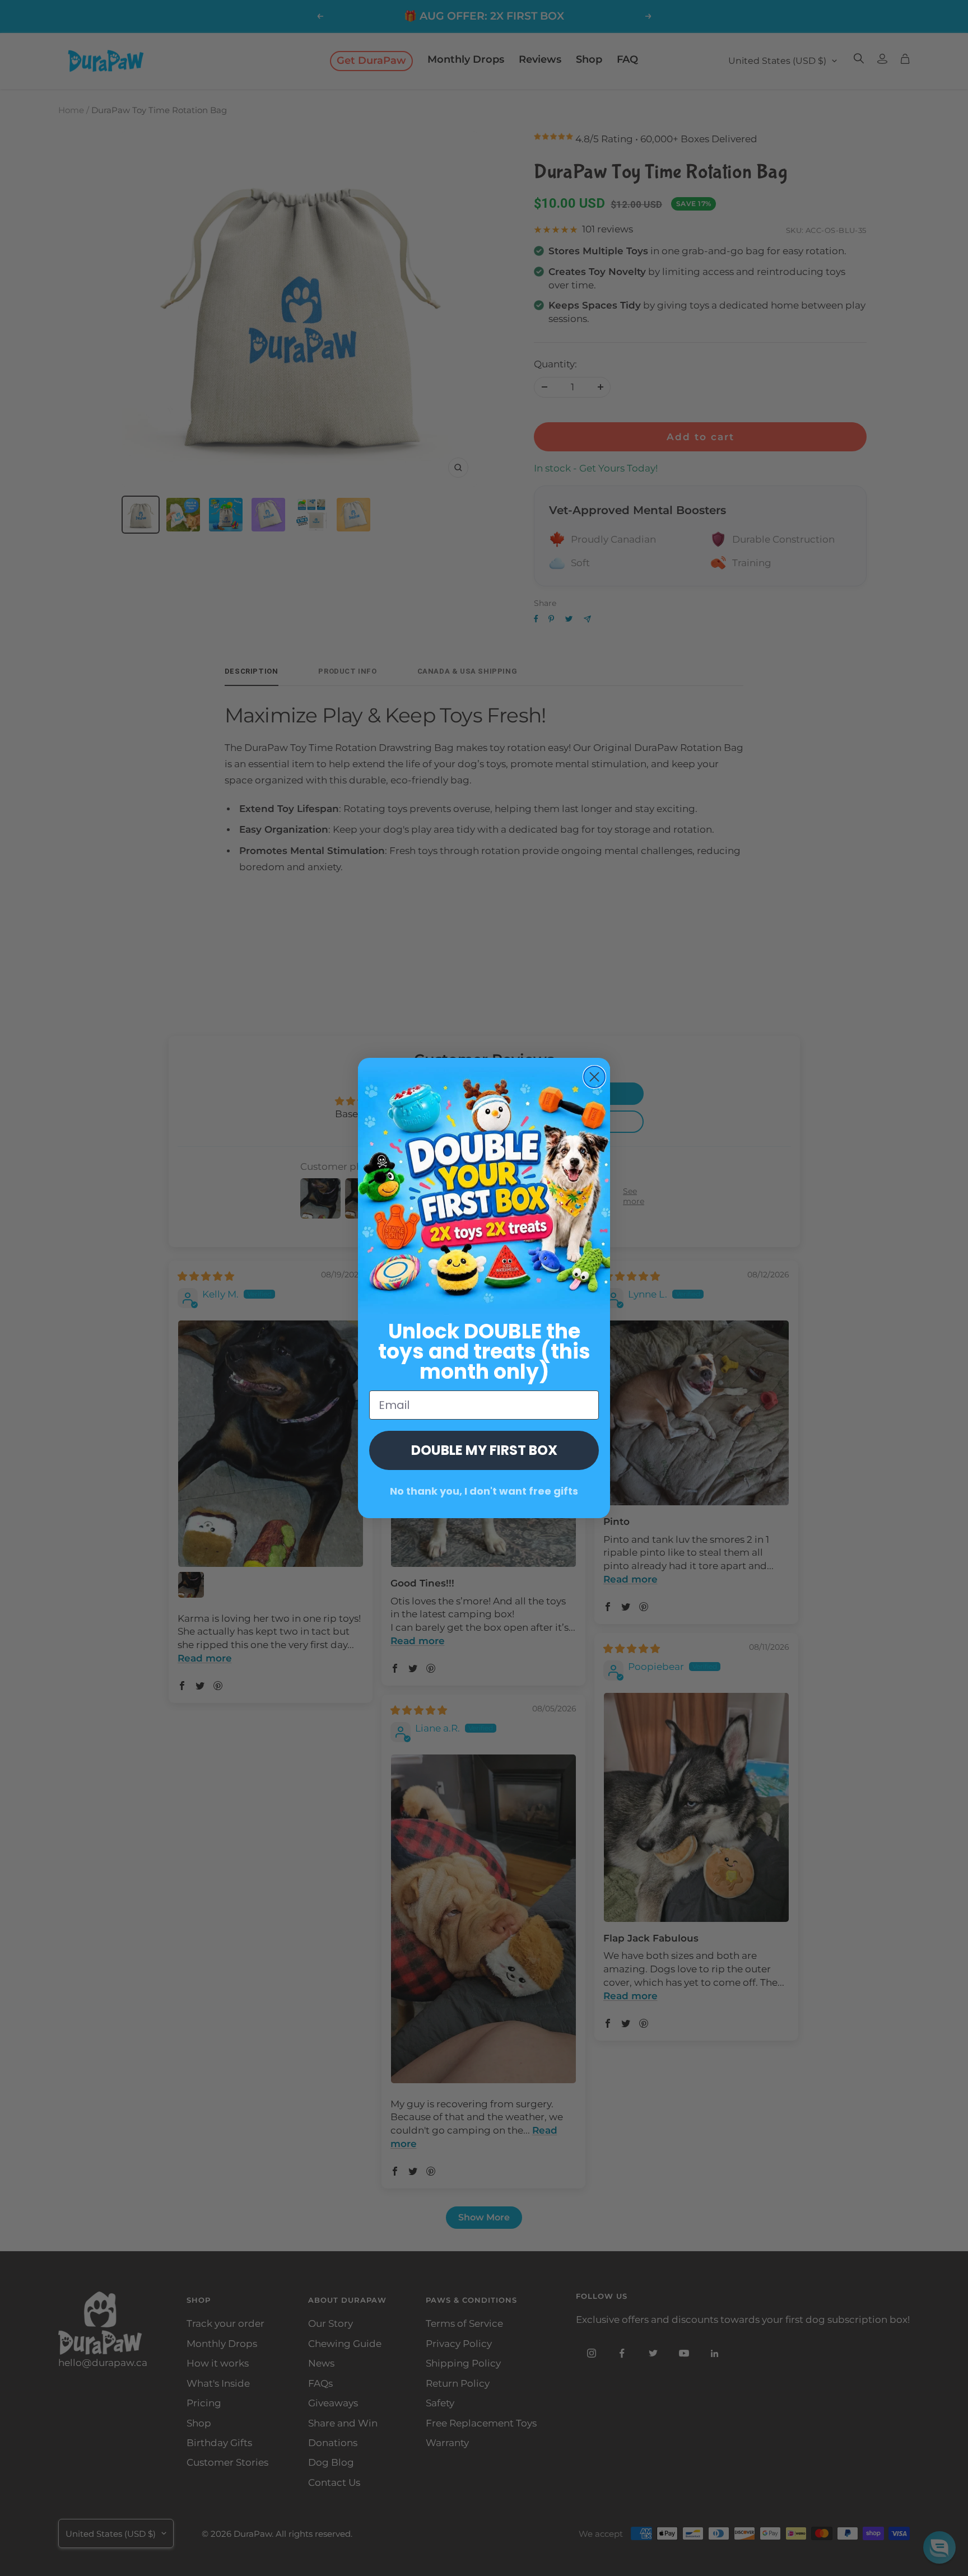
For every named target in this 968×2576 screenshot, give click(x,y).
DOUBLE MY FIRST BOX (484, 1450)
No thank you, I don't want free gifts (484, 1491)
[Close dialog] (594, 1077)
